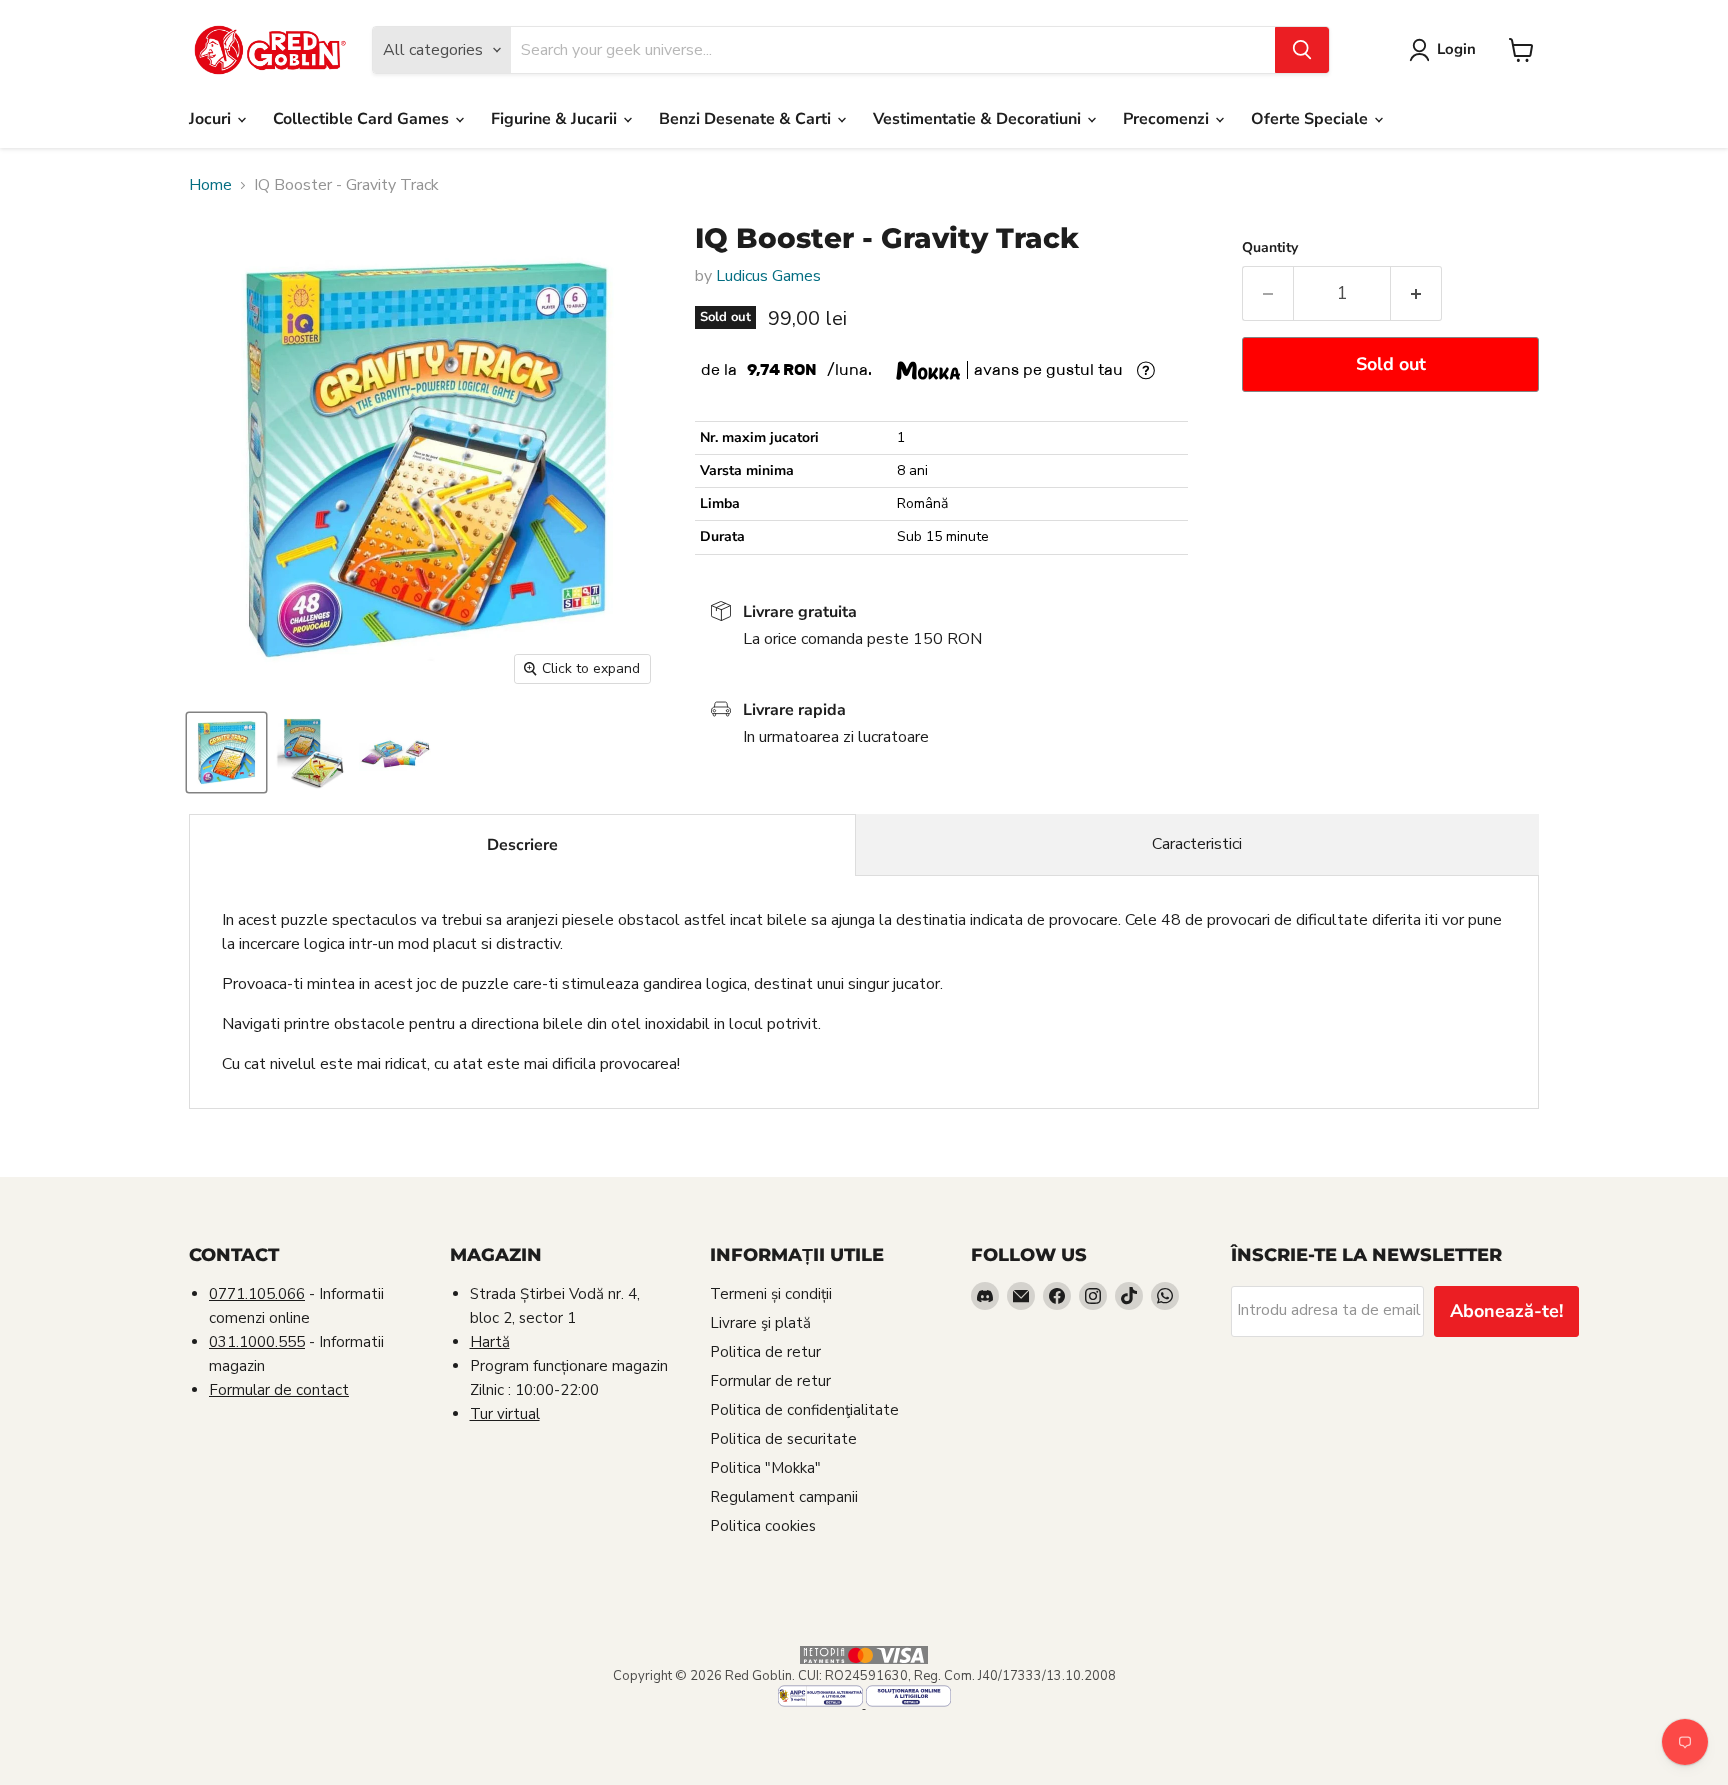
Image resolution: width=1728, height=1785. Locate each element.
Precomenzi (1168, 119)
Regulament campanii (784, 1497)
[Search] (1302, 50)
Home (210, 185)
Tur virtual (505, 1414)
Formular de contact (279, 1390)
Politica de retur (765, 1352)
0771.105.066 (257, 1294)
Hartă (490, 1342)
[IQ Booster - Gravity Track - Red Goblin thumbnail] (226, 752)
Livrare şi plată (760, 1323)
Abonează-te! (1506, 1311)
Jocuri (212, 119)
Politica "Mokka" (765, 1468)
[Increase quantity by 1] (1416, 293)
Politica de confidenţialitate (804, 1410)
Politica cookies (763, 1526)
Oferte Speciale (1311, 119)
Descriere (522, 845)
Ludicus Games (768, 276)
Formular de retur (770, 1381)
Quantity (1270, 248)
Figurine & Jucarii (556, 119)
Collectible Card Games (363, 119)
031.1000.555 (257, 1342)
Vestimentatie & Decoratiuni (979, 119)
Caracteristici (1197, 844)
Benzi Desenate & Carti (747, 119)
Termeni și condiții (771, 1294)
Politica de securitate (783, 1439)
